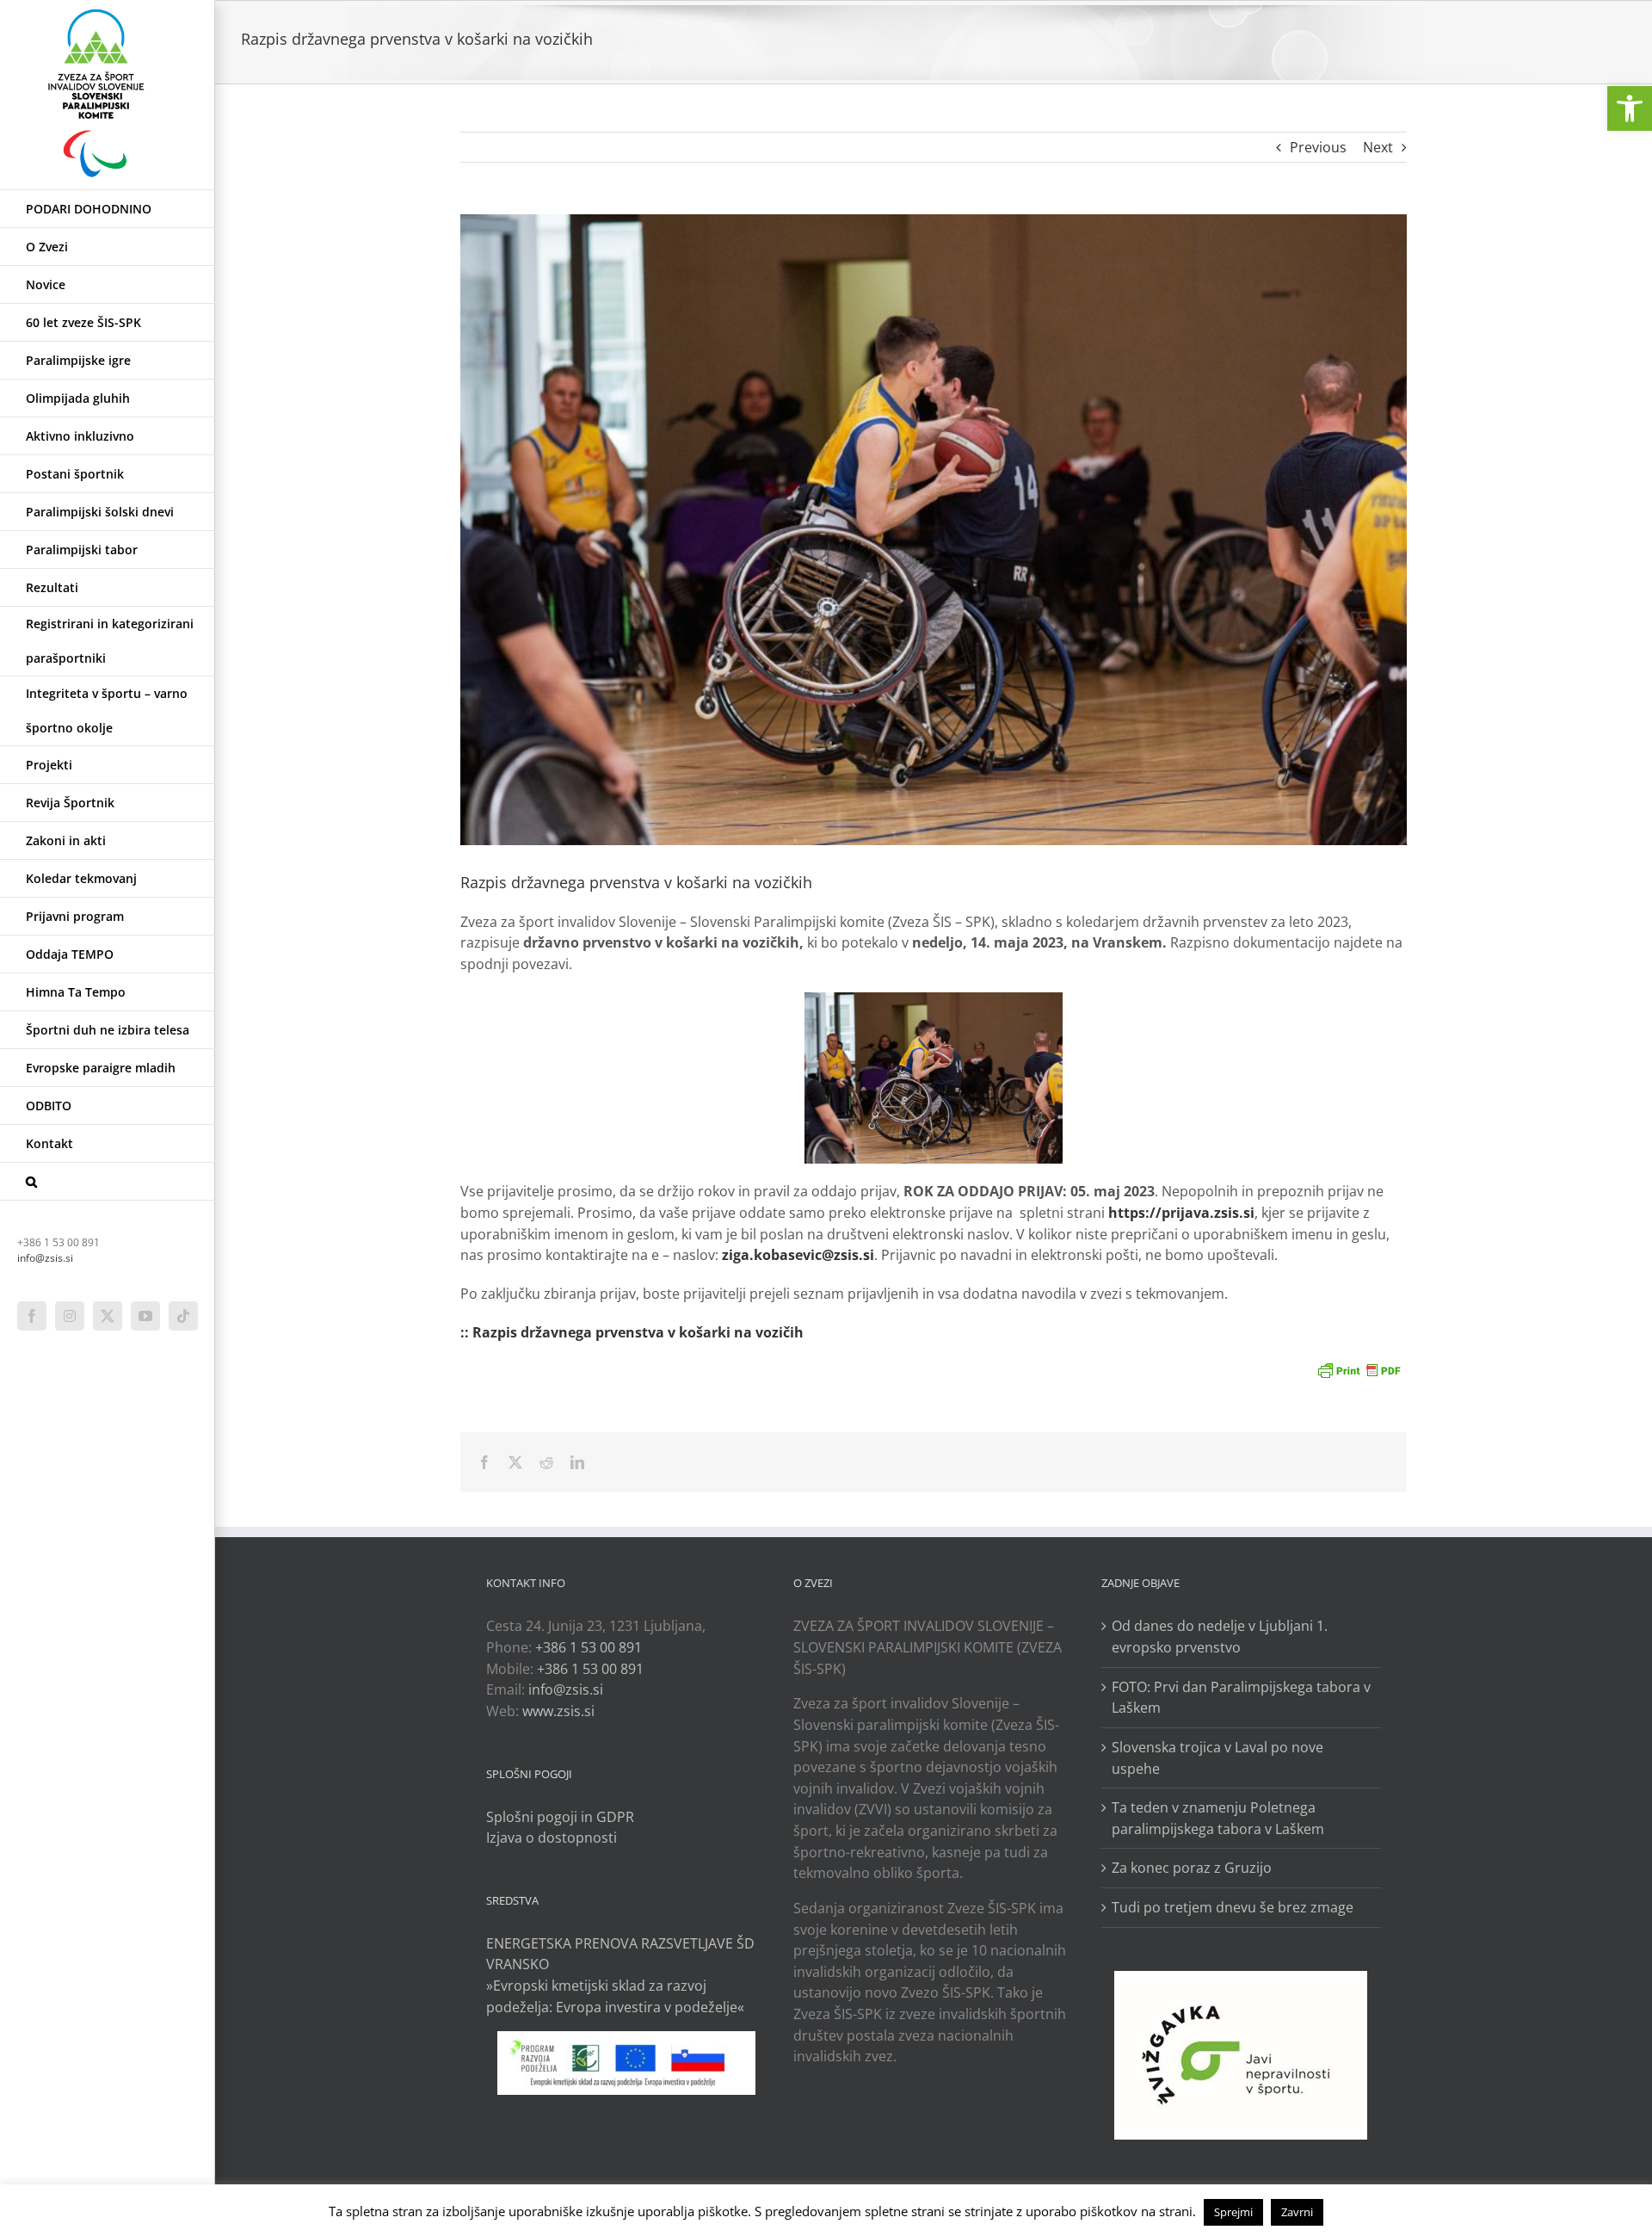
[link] (1630, 108)
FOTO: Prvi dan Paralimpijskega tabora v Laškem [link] (1241, 1698)
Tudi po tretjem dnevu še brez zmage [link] (1233, 1907)
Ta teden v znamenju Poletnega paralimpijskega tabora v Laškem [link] (1218, 1818)
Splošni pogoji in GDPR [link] (560, 1817)
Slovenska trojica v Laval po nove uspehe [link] (1217, 1758)
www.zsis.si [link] (558, 1711)
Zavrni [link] (1297, 2212)
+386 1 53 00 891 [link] (589, 1647)
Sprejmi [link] (1233, 2212)
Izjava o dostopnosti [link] (552, 1838)
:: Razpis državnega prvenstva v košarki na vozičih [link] (632, 1332)
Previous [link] (1318, 147)
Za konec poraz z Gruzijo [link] (1192, 1868)
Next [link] (1378, 147)
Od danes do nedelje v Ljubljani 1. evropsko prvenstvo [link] (1220, 1637)
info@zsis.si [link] (45, 1258)
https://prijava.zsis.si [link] (1181, 1213)
